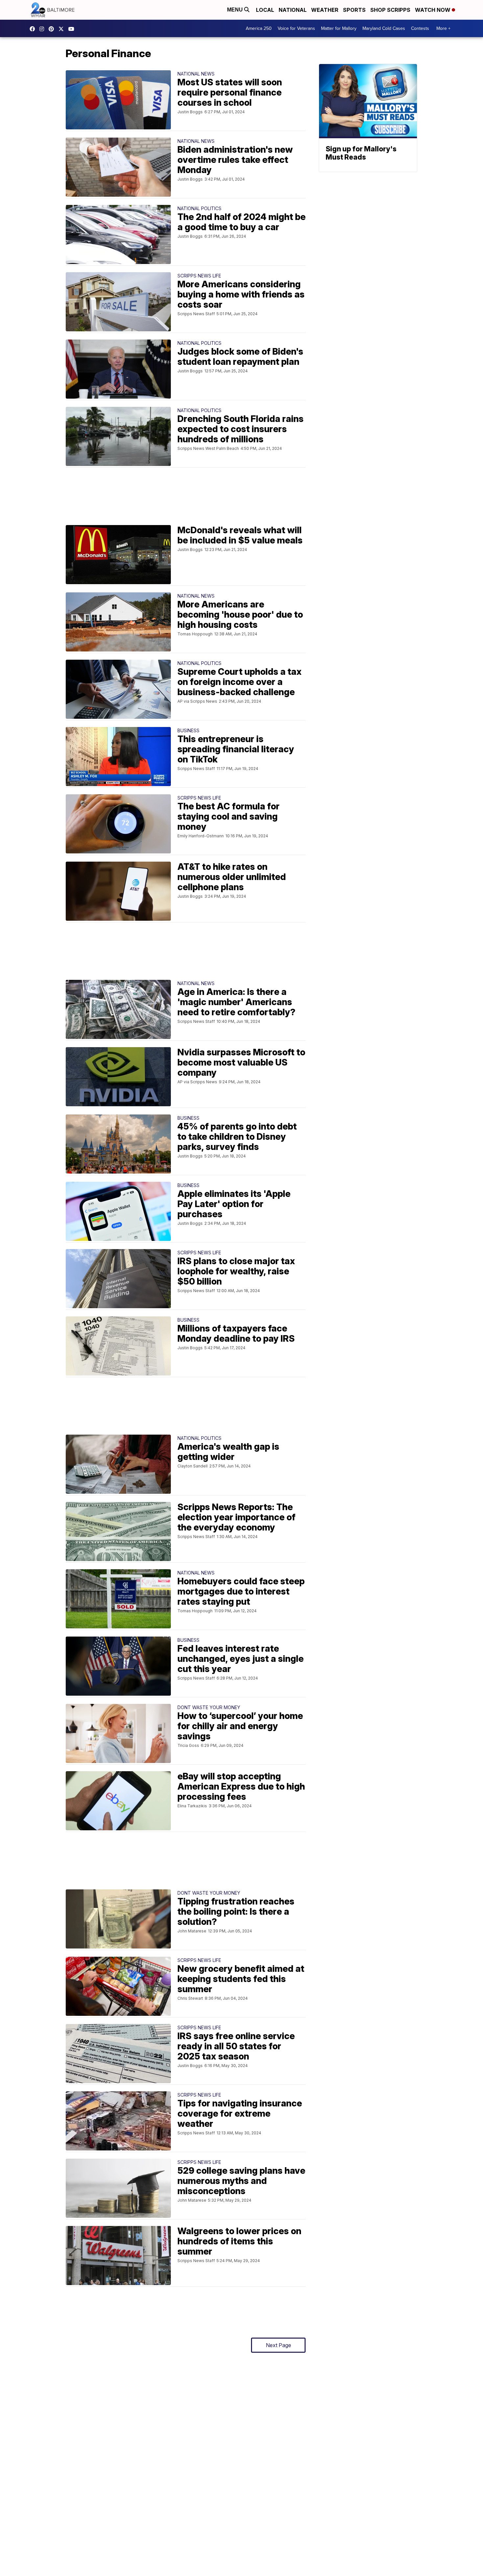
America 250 (259, 28)
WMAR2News (53, 29)
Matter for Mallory (339, 28)
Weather (325, 10)
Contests (420, 28)
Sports (354, 10)
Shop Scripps (390, 10)
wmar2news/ (34, 29)
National (293, 10)
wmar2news (43, 29)
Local (265, 10)
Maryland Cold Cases (384, 28)
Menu (236, 10)
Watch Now (433, 10)
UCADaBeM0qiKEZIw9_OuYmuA (73, 29)
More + (443, 28)
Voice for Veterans (296, 28)
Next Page (278, 2345)
